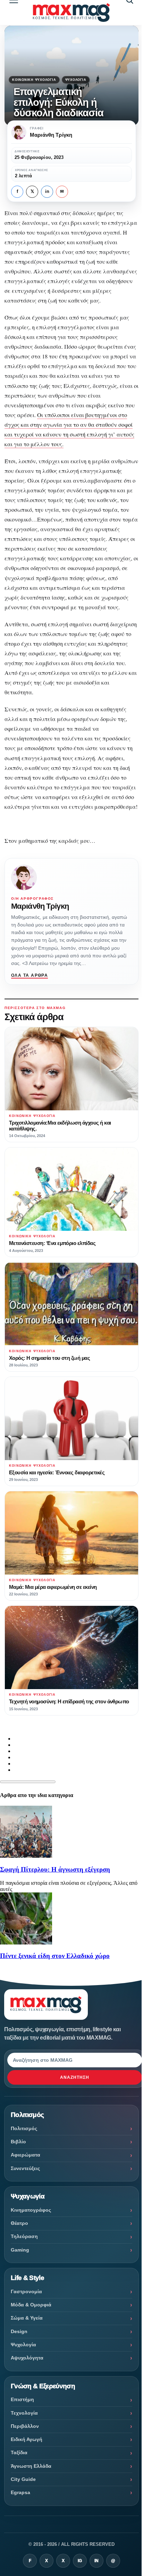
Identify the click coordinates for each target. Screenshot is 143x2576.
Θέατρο (19, 2223)
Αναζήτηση (75, 2077)
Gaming (20, 2250)
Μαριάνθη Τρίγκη (40, 906)
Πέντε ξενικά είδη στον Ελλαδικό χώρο (55, 1956)
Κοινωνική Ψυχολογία (34, 80)
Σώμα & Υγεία (27, 2318)
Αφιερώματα (26, 2155)
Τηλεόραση (24, 2236)
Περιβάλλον (25, 2426)
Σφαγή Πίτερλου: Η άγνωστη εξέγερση (55, 1869)
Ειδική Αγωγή (27, 2439)
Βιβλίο (18, 2142)
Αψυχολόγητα (27, 2358)
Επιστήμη (22, 2399)
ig (80, 2561)
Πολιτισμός (24, 2128)
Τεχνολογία (24, 2413)
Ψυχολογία (76, 80)
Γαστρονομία (26, 2291)
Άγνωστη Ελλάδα (31, 2466)
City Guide (23, 2479)
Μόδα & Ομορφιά (31, 2305)
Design (19, 2331)
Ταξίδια (19, 2452)
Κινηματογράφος (31, 2210)
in (47, 192)
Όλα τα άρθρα (30, 975)
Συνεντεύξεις (25, 2168)
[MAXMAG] (71, 12)
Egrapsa (20, 2492)
